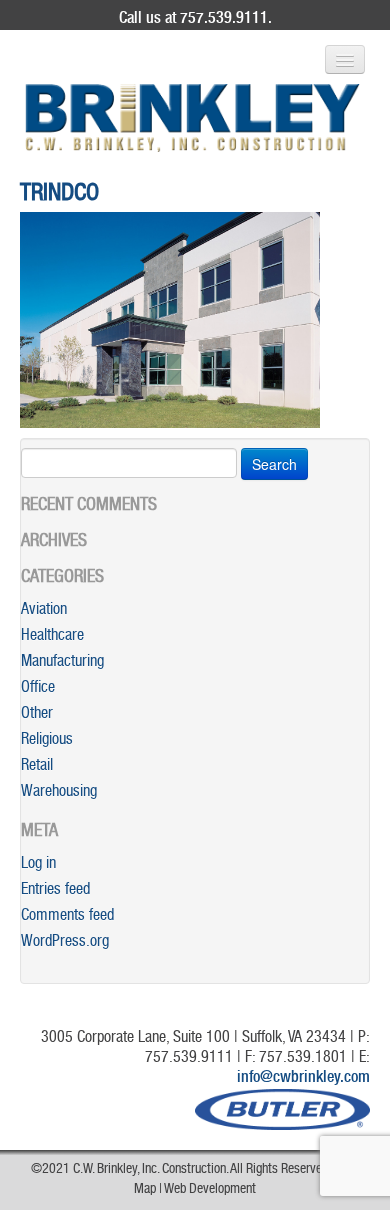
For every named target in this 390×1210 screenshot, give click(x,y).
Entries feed (55, 891)
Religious (47, 741)
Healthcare (52, 637)
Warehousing (59, 793)
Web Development (210, 1190)
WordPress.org (65, 943)
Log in (38, 865)
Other (37, 715)
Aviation (44, 611)
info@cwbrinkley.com (303, 1079)
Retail (37, 767)
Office (38, 689)
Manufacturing (62, 663)
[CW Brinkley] (192, 118)
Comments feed (67, 917)
